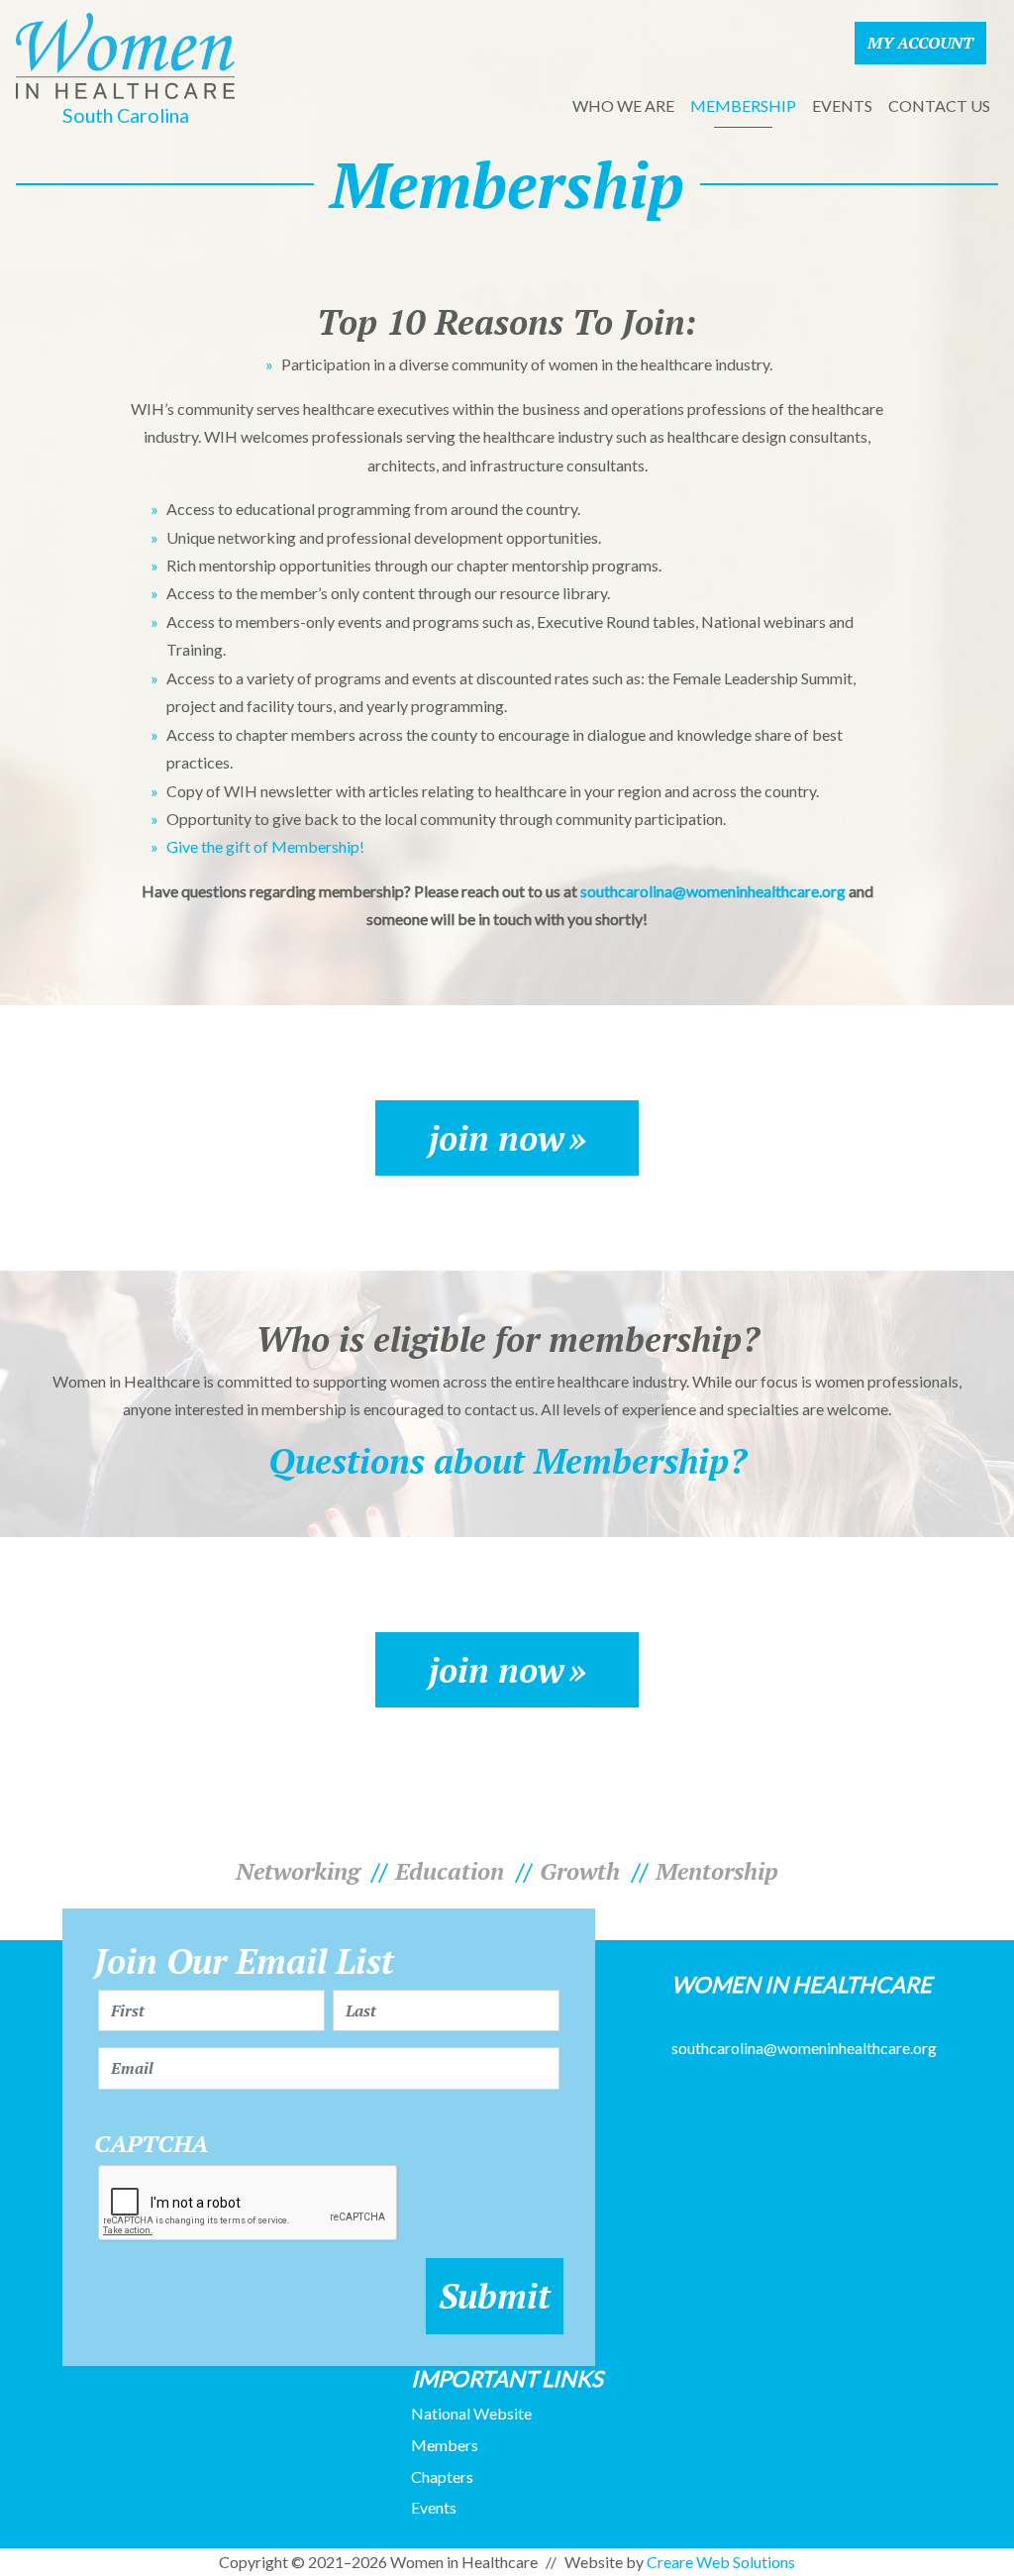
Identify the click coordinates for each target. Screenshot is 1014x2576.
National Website (471, 2413)
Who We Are (623, 105)
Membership (743, 105)
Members (445, 2445)
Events (842, 105)
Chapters (442, 2476)
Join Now (497, 1138)
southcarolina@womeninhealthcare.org (713, 891)
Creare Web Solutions (721, 2562)
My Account (920, 43)
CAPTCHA (151, 2144)
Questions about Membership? (507, 1461)
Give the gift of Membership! (265, 846)
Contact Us (939, 105)
